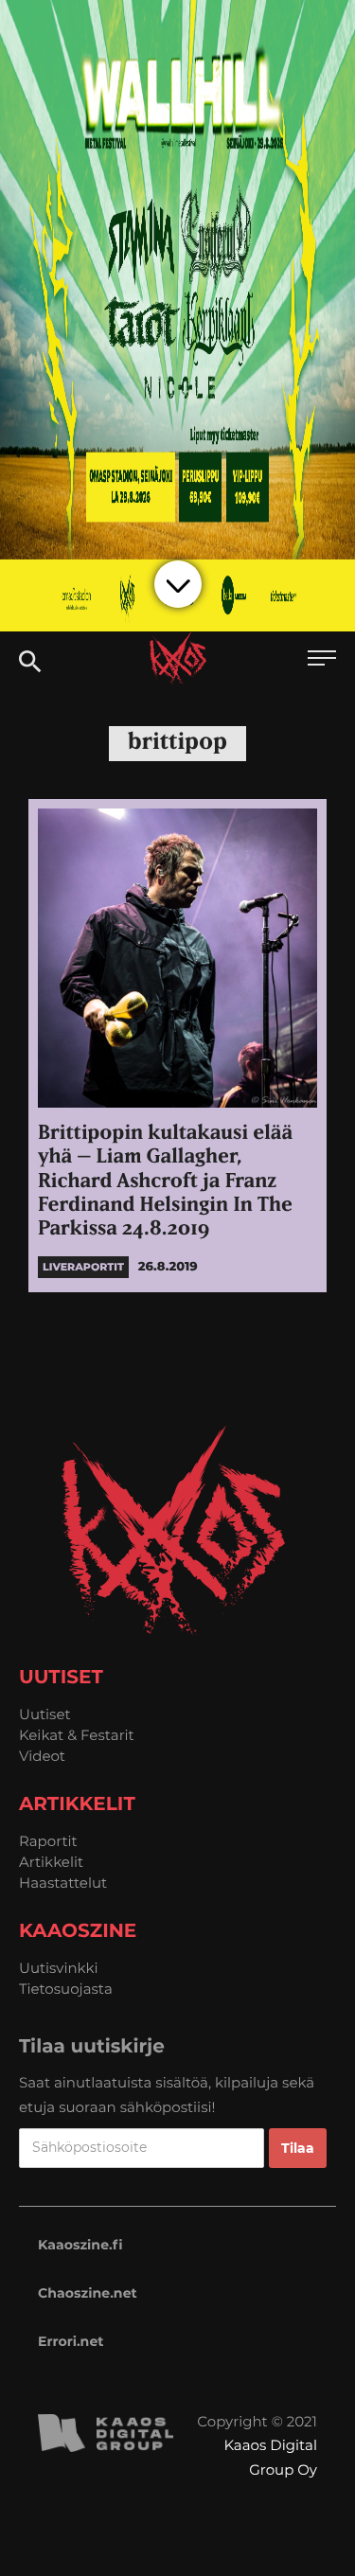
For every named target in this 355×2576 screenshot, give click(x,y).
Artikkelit (51, 1862)
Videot (42, 1756)
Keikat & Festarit (77, 1735)
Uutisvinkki (59, 1968)
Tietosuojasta (66, 1989)
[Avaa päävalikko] (322, 660)
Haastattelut (63, 1883)
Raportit (48, 1841)
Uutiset (45, 1714)
